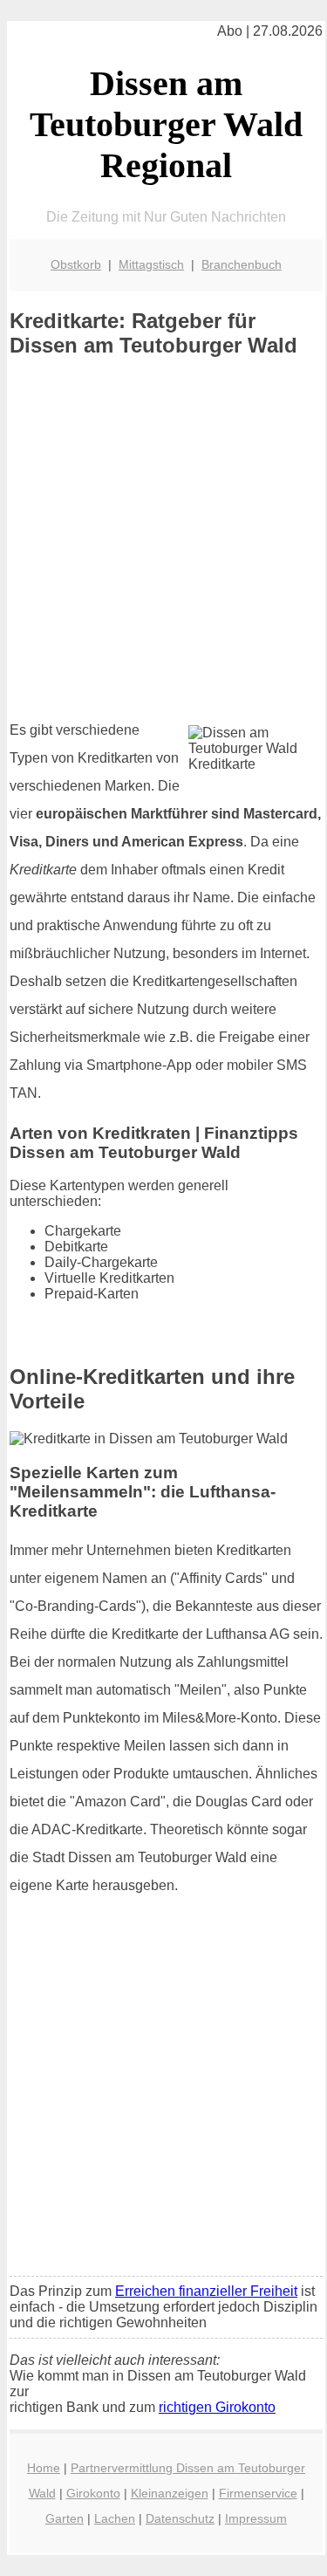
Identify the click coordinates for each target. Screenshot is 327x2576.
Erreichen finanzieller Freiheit (206, 2291)
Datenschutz (180, 2518)
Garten (65, 2518)
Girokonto (93, 2493)
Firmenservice (258, 2493)
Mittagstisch (151, 264)
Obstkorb (76, 264)
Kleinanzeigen (170, 2493)
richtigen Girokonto (217, 2407)
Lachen (115, 2518)
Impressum (256, 2518)
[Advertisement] (163, 539)
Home (44, 2468)
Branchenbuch (242, 264)
